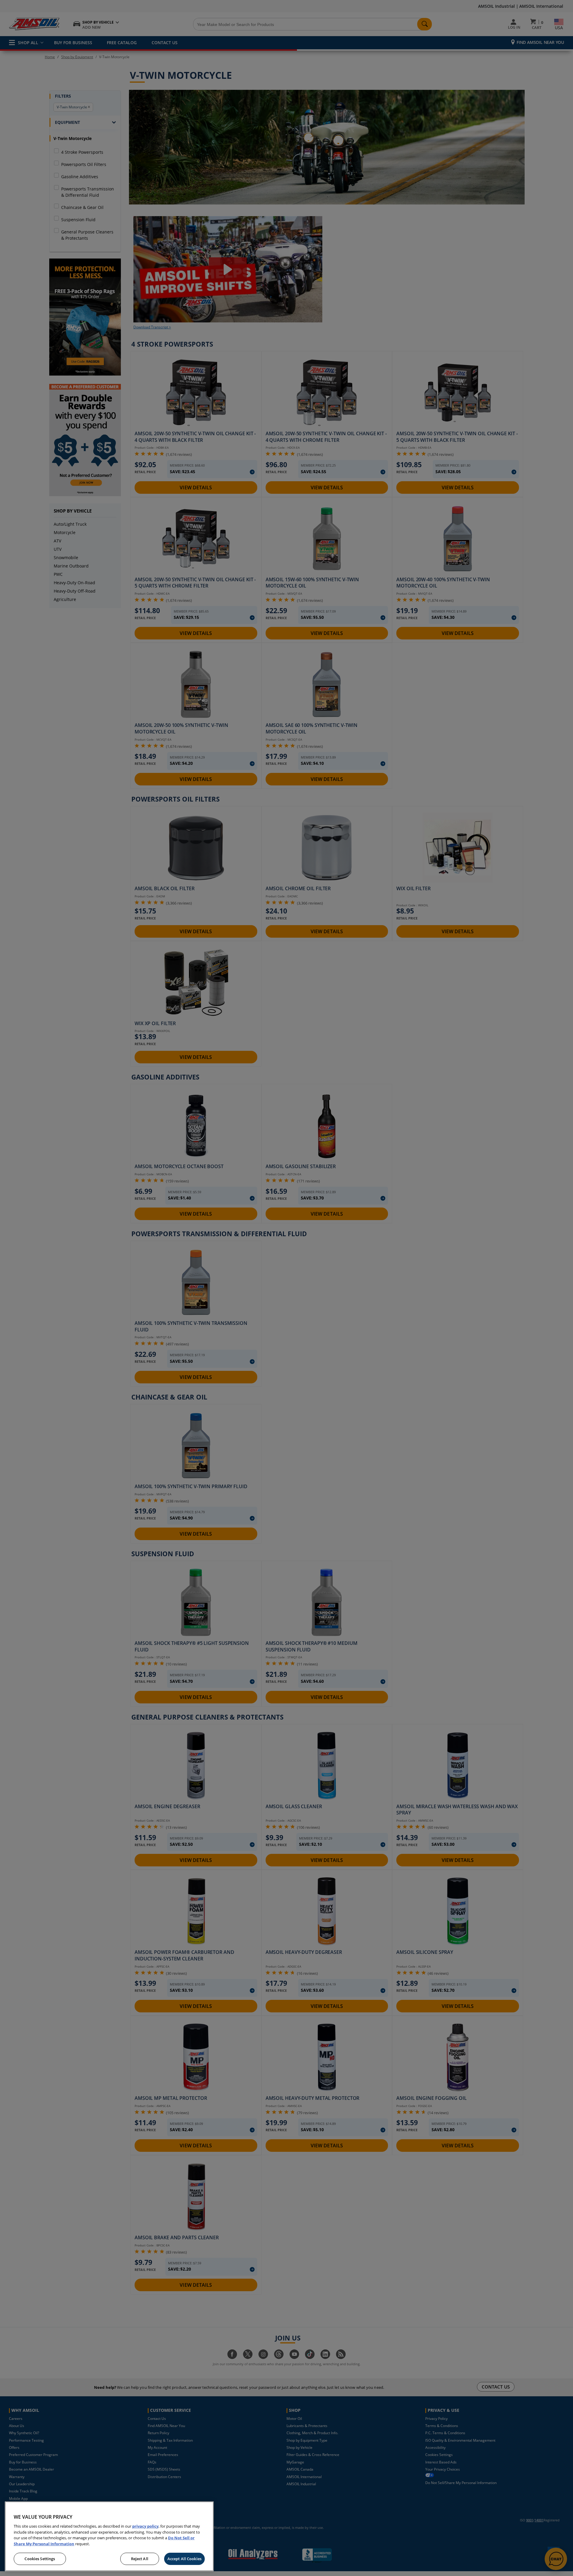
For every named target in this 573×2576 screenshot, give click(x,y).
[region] (109, 2536)
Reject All (140, 2559)
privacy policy (145, 2526)
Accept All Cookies (184, 2559)
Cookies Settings (40, 2559)
